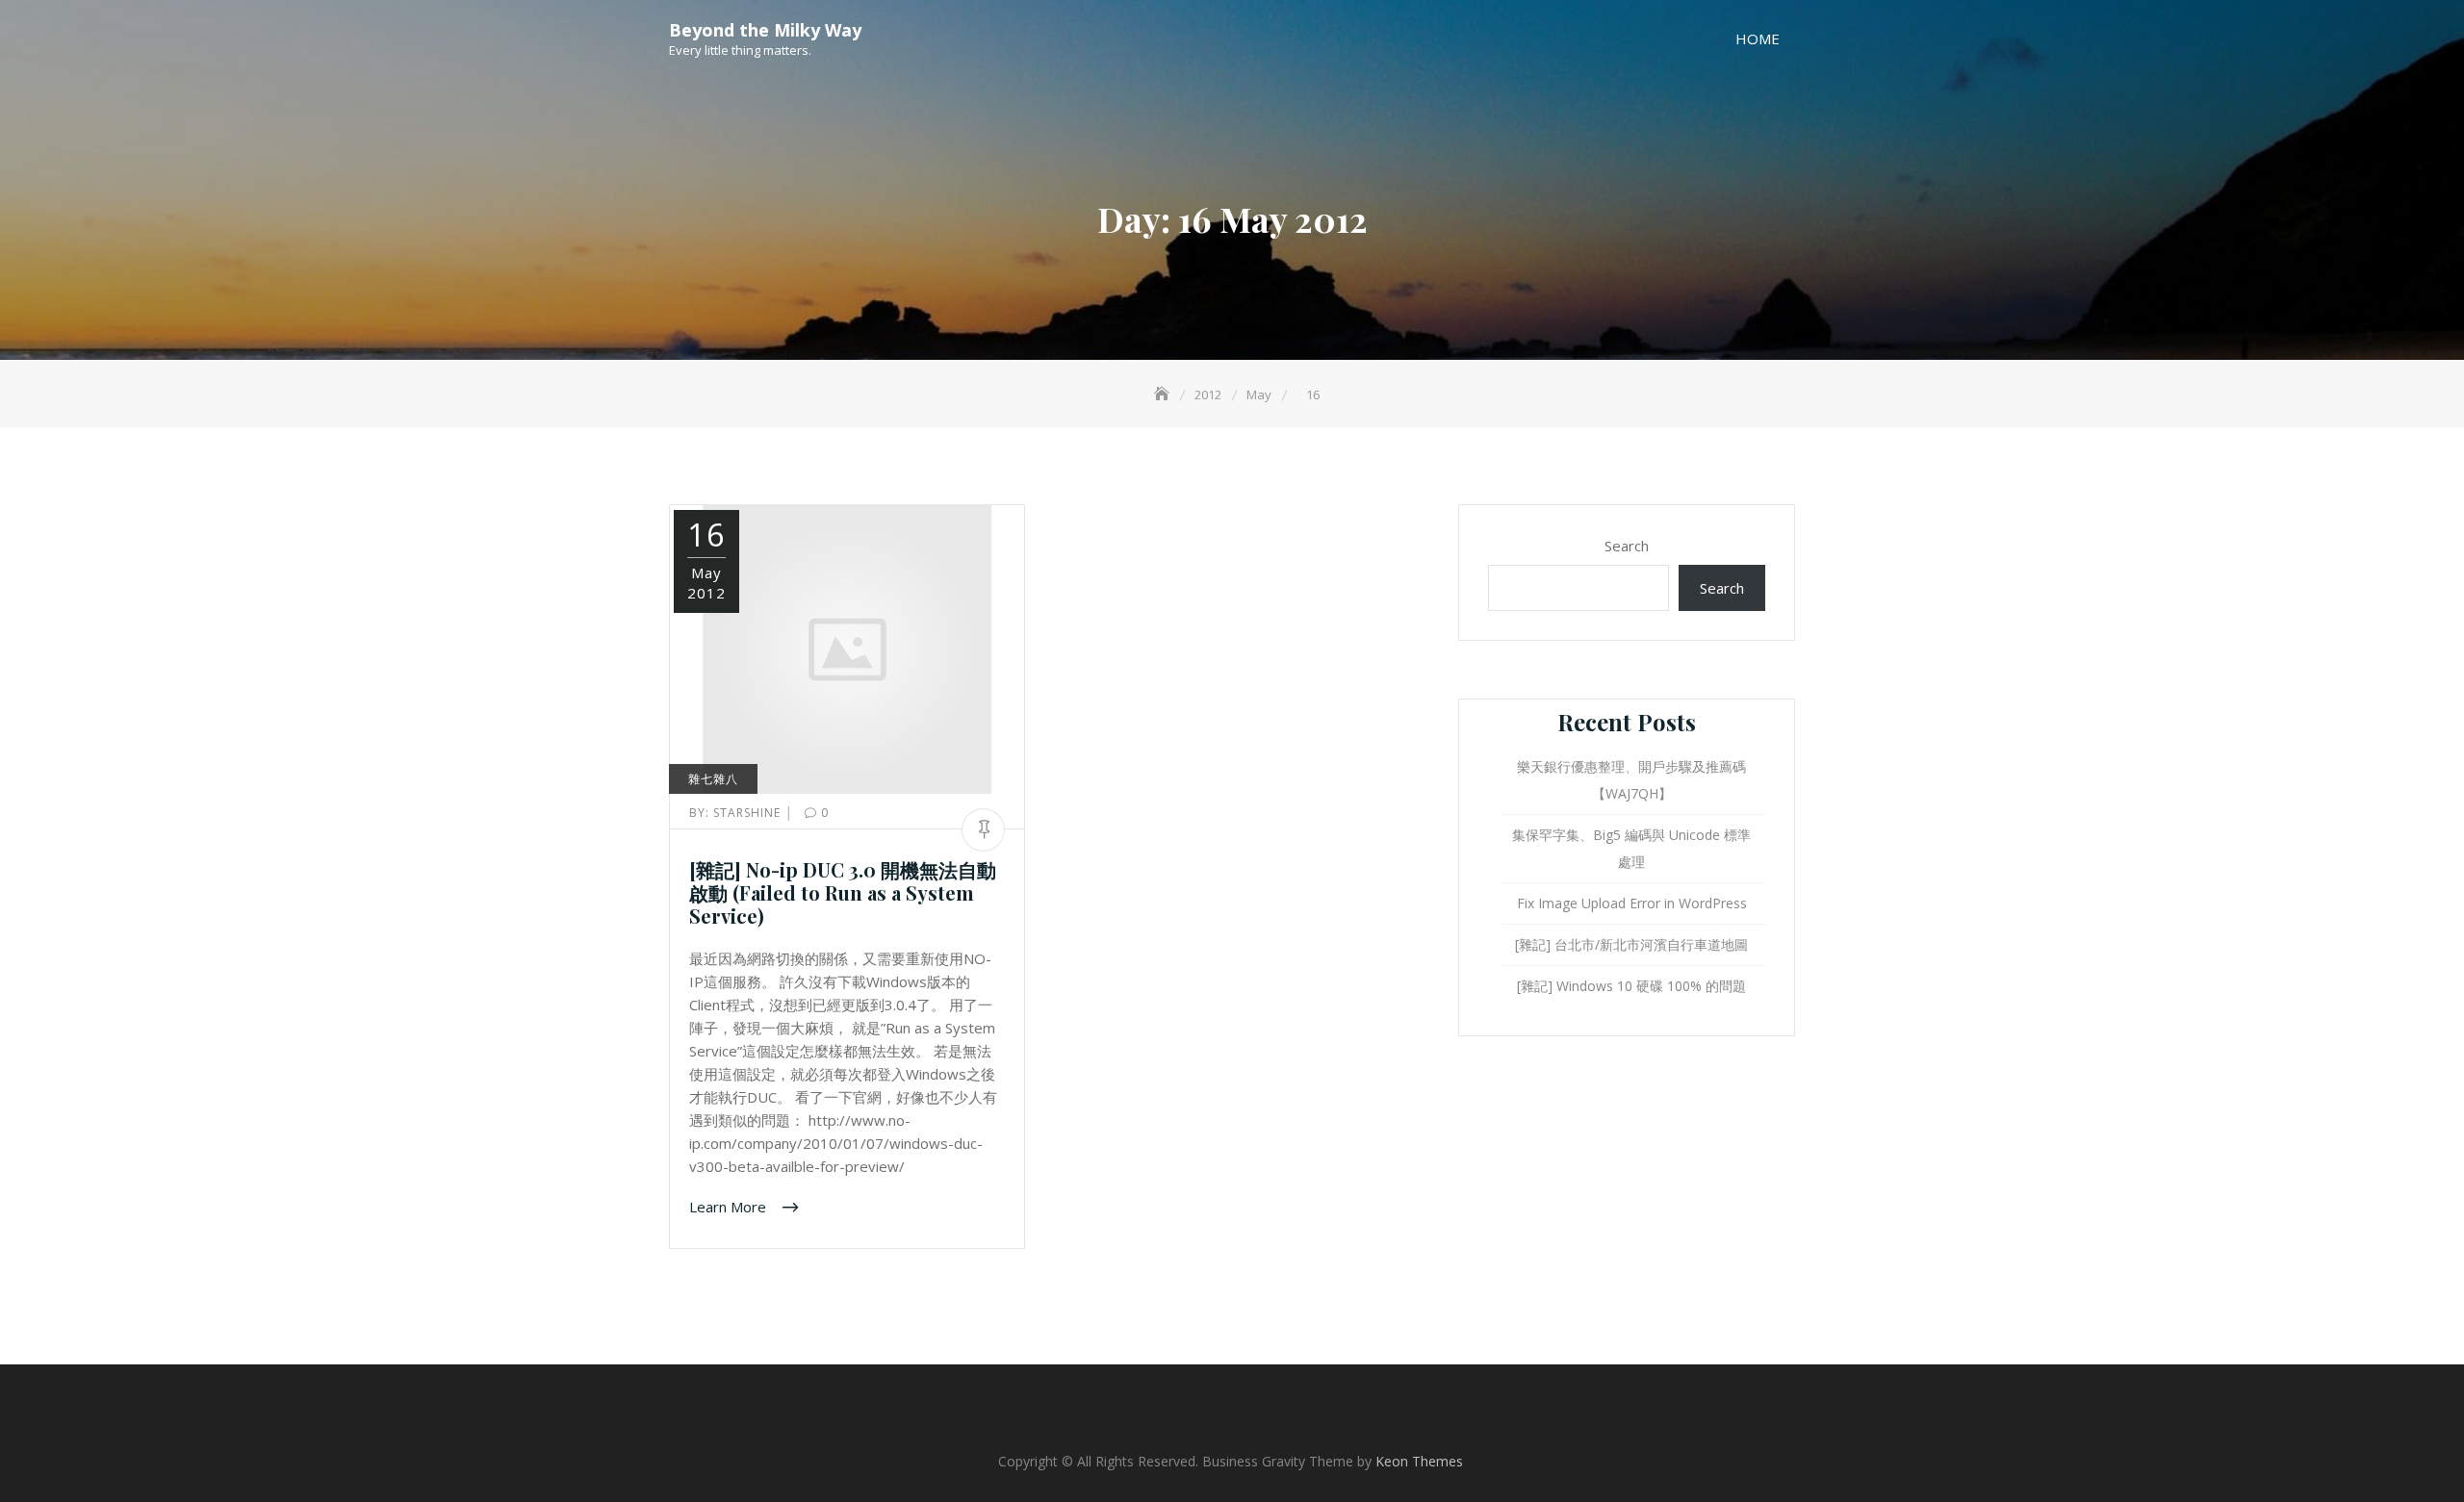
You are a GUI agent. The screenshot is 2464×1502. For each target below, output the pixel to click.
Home (1758, 38)
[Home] (1164, 395)
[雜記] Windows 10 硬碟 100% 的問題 (1631, 986)
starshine (737, 813)
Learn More (730, 1207)
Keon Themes (1419, 1461)
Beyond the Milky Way (765, 30)
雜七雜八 (713, 779)
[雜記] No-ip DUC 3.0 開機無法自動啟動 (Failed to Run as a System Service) (843, 892)
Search (1627, 546)
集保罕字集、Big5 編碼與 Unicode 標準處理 (1631, 848)
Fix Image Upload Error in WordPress (1632, 903)
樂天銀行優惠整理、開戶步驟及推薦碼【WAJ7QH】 (1631, 780)
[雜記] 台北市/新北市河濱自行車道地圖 (1631, 944)
